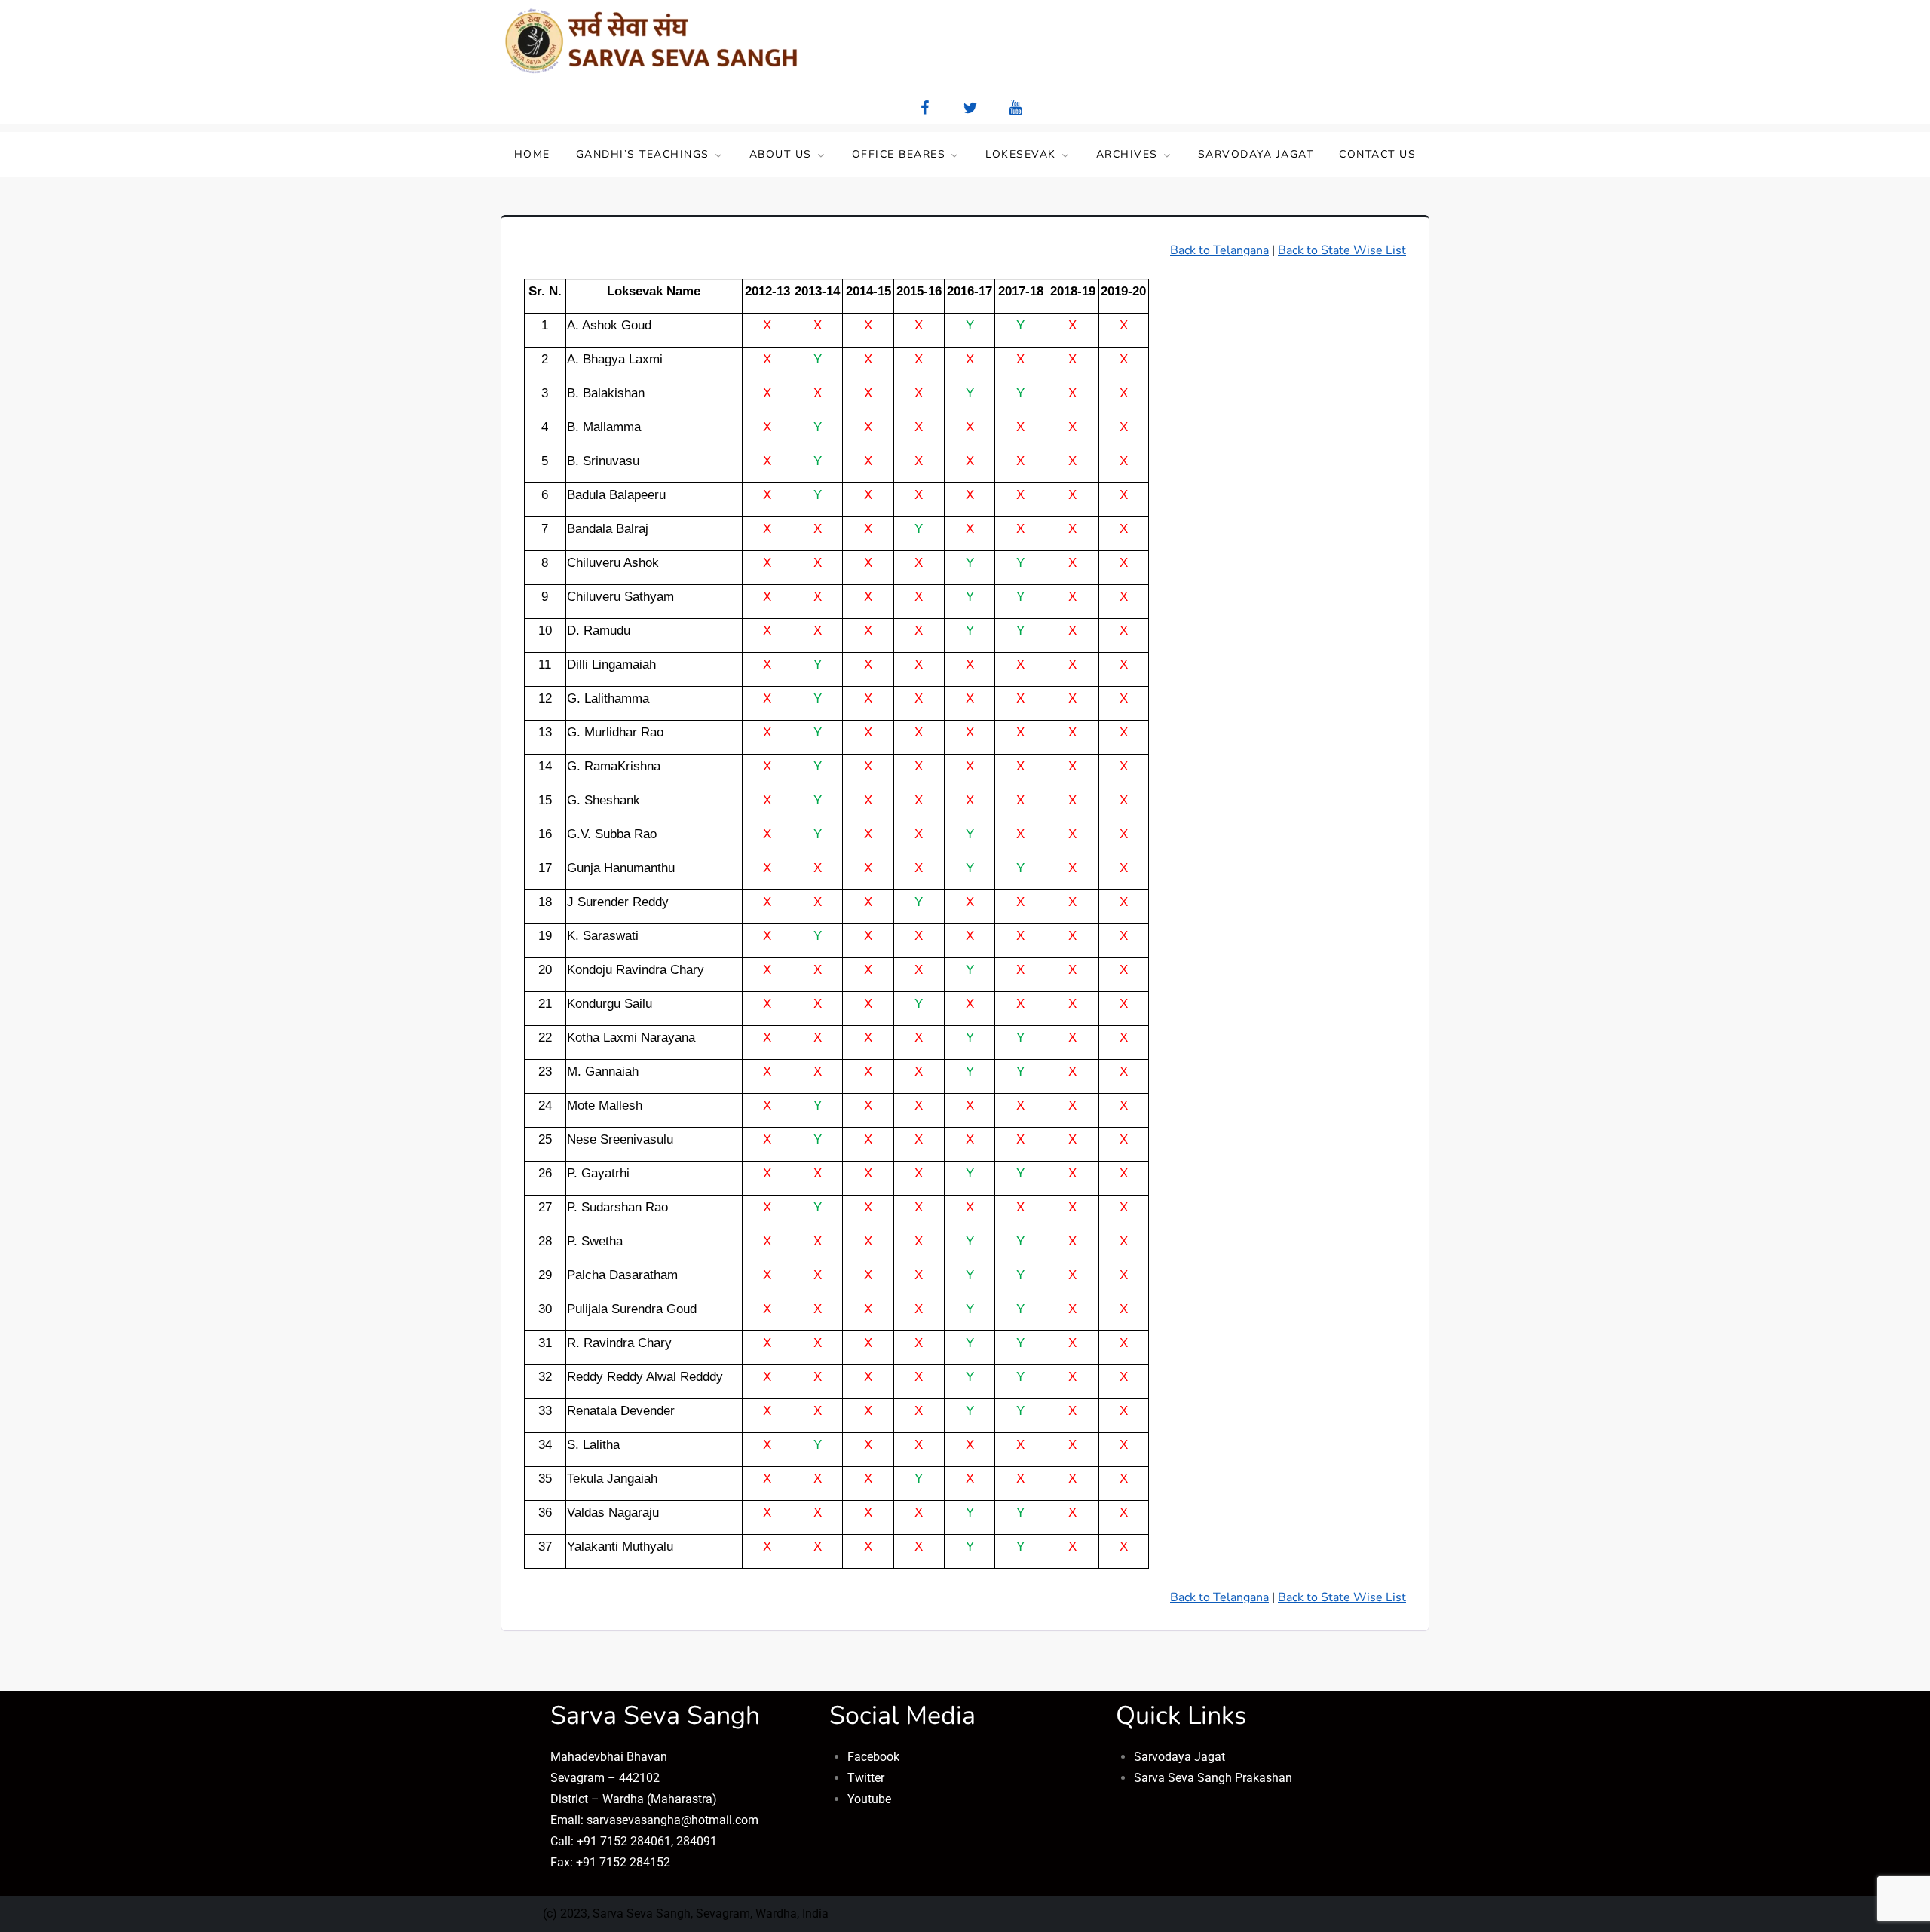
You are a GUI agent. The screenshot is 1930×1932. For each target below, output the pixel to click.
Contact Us (1377, 154)
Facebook (873, 1757)
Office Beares (899, 154)
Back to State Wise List (1342, 250)
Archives (1127, 154)
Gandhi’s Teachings (643, 154)
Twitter (866, 1778)
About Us (781, 154)
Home (532, 154)
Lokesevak (1021, 154)
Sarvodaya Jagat (1256, 154)
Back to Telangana (1219, 250)
